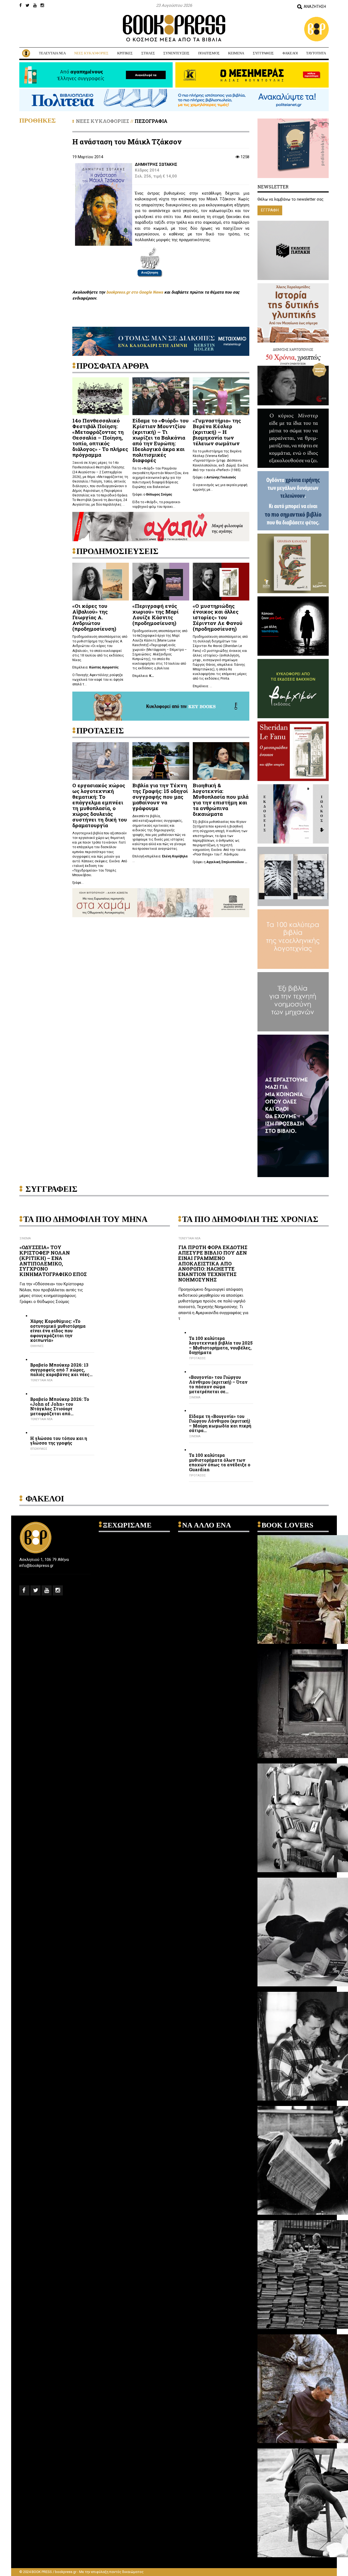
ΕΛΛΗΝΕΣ (37, 1346)
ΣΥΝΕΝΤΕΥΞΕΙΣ (176, 53)
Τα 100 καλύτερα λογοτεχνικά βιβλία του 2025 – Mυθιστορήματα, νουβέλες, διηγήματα (221, 1345)
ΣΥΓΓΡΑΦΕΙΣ (263, 53)
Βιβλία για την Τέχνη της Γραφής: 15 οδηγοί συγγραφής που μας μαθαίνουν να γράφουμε (160, 797)
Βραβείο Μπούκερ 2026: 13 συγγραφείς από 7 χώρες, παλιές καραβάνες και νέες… (61, 1370)
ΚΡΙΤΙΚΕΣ (125, 53)
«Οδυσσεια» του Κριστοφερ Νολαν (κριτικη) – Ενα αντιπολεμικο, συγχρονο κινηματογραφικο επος (53, 1261)
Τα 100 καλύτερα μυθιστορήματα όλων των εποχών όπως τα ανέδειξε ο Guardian (220, 1462)
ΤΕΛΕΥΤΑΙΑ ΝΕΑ (52, 53)
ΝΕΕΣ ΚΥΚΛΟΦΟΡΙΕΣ (91, 53)
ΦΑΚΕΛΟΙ (290, 53)
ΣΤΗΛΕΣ (148, 53)
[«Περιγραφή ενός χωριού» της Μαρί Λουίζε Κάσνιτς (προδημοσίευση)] (161, 581)
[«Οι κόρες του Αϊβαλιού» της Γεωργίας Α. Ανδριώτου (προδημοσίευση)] (101, 581)
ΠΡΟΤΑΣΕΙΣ (198, 1358)
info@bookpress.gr (36, 1566)
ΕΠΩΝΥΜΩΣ (39, 1449)
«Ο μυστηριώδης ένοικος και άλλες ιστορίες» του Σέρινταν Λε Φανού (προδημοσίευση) (218, 617)
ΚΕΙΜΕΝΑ (236, 53)
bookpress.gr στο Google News (135, 292)
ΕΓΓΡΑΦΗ (270, 210)
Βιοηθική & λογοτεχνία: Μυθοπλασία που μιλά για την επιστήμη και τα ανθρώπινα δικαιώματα (221, 799)
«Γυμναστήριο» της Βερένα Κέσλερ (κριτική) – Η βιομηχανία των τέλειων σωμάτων (217, 432)
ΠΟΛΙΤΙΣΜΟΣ (209, 53)
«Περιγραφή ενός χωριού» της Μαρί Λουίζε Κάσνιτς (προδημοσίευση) (156, 614)
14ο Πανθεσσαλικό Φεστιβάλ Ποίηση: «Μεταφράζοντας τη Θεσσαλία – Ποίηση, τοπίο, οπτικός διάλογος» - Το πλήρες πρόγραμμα (100, 437)
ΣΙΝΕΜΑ (25, 1238)
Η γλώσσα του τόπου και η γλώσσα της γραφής (59, 1441)
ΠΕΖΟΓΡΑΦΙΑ (151, 121)
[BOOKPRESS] (174, 28)
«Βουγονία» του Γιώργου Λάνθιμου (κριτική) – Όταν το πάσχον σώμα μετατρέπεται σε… (218, 1384)
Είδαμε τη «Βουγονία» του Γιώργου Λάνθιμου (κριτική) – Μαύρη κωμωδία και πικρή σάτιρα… (220, 1423)
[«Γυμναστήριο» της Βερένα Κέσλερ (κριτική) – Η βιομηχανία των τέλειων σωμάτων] (221, 396)
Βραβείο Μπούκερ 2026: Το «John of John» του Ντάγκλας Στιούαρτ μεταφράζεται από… (60, 1406)
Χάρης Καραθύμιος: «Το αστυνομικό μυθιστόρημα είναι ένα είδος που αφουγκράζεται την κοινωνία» (58, 1331)
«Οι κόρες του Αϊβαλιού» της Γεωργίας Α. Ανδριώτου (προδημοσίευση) (94, 617)
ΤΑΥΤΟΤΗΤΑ (316, 53)
